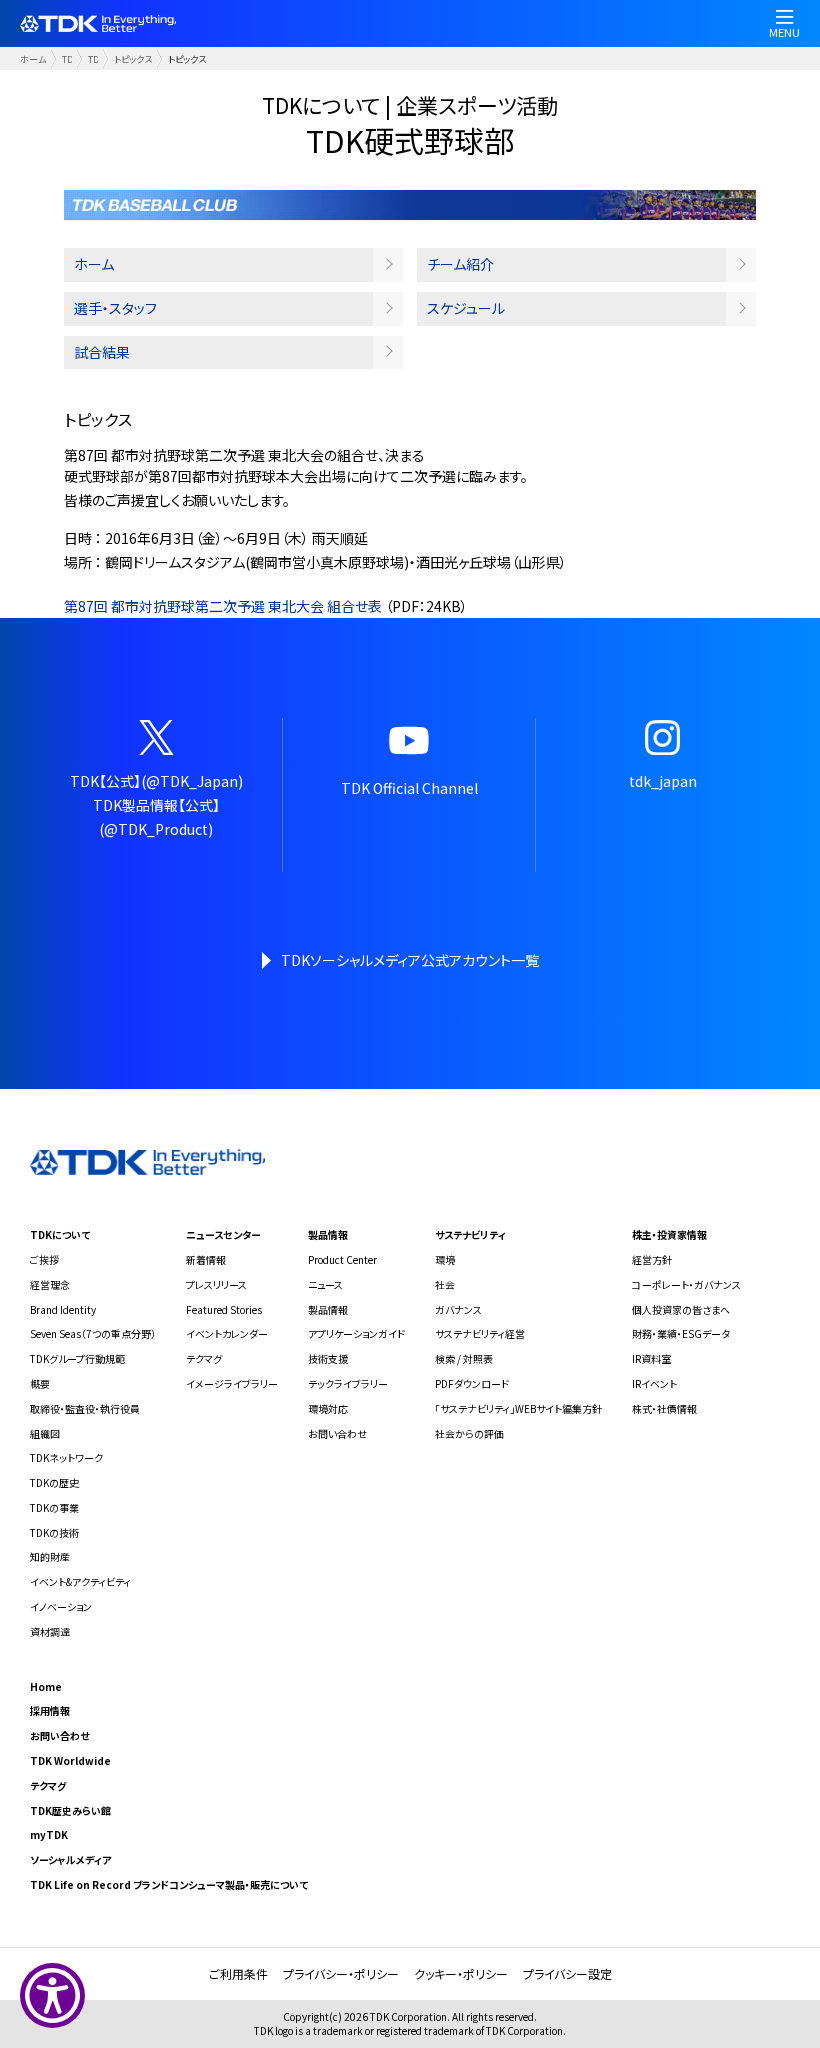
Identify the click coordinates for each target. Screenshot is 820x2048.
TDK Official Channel (409, 788)
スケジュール (466, 308)
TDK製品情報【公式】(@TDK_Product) (156, 817)
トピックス (133, 59)
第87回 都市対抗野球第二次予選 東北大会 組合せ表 (223, 606)
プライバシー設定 (567, 1973)
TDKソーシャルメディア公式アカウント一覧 (410, 960)
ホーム (33, 59)
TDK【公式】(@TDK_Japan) (156, 781)
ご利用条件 (238, 1973)
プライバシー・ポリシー (341, 1973)
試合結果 (102, 352)
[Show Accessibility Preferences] (52, 1995)
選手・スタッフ (115, 308)
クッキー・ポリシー (461, 1973)
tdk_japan (663, 781)
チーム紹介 (460, 264)
